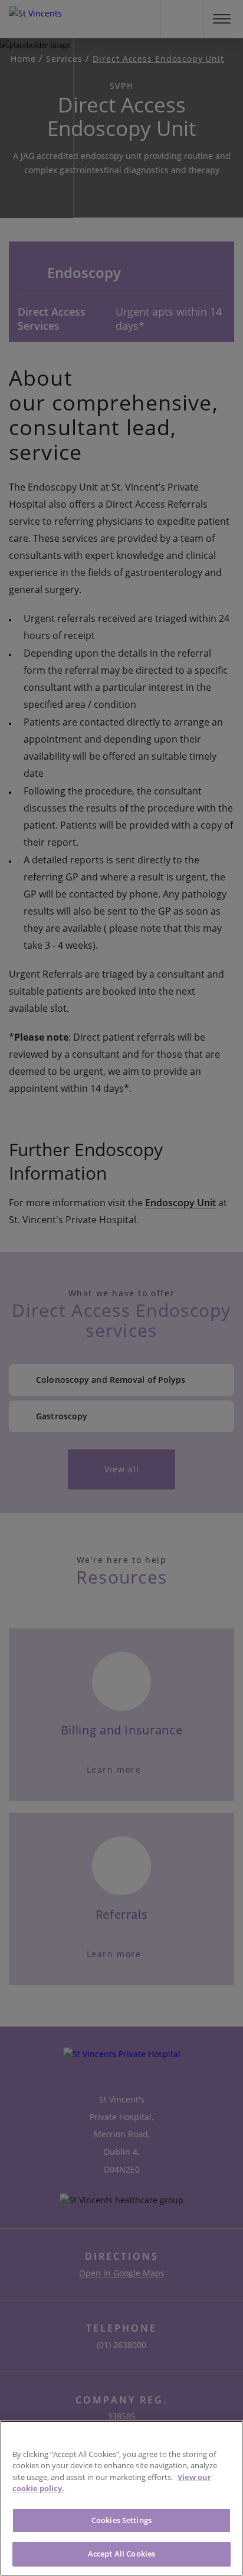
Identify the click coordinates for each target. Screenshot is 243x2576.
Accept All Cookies (121, 2554)
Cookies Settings (121, 2520)
